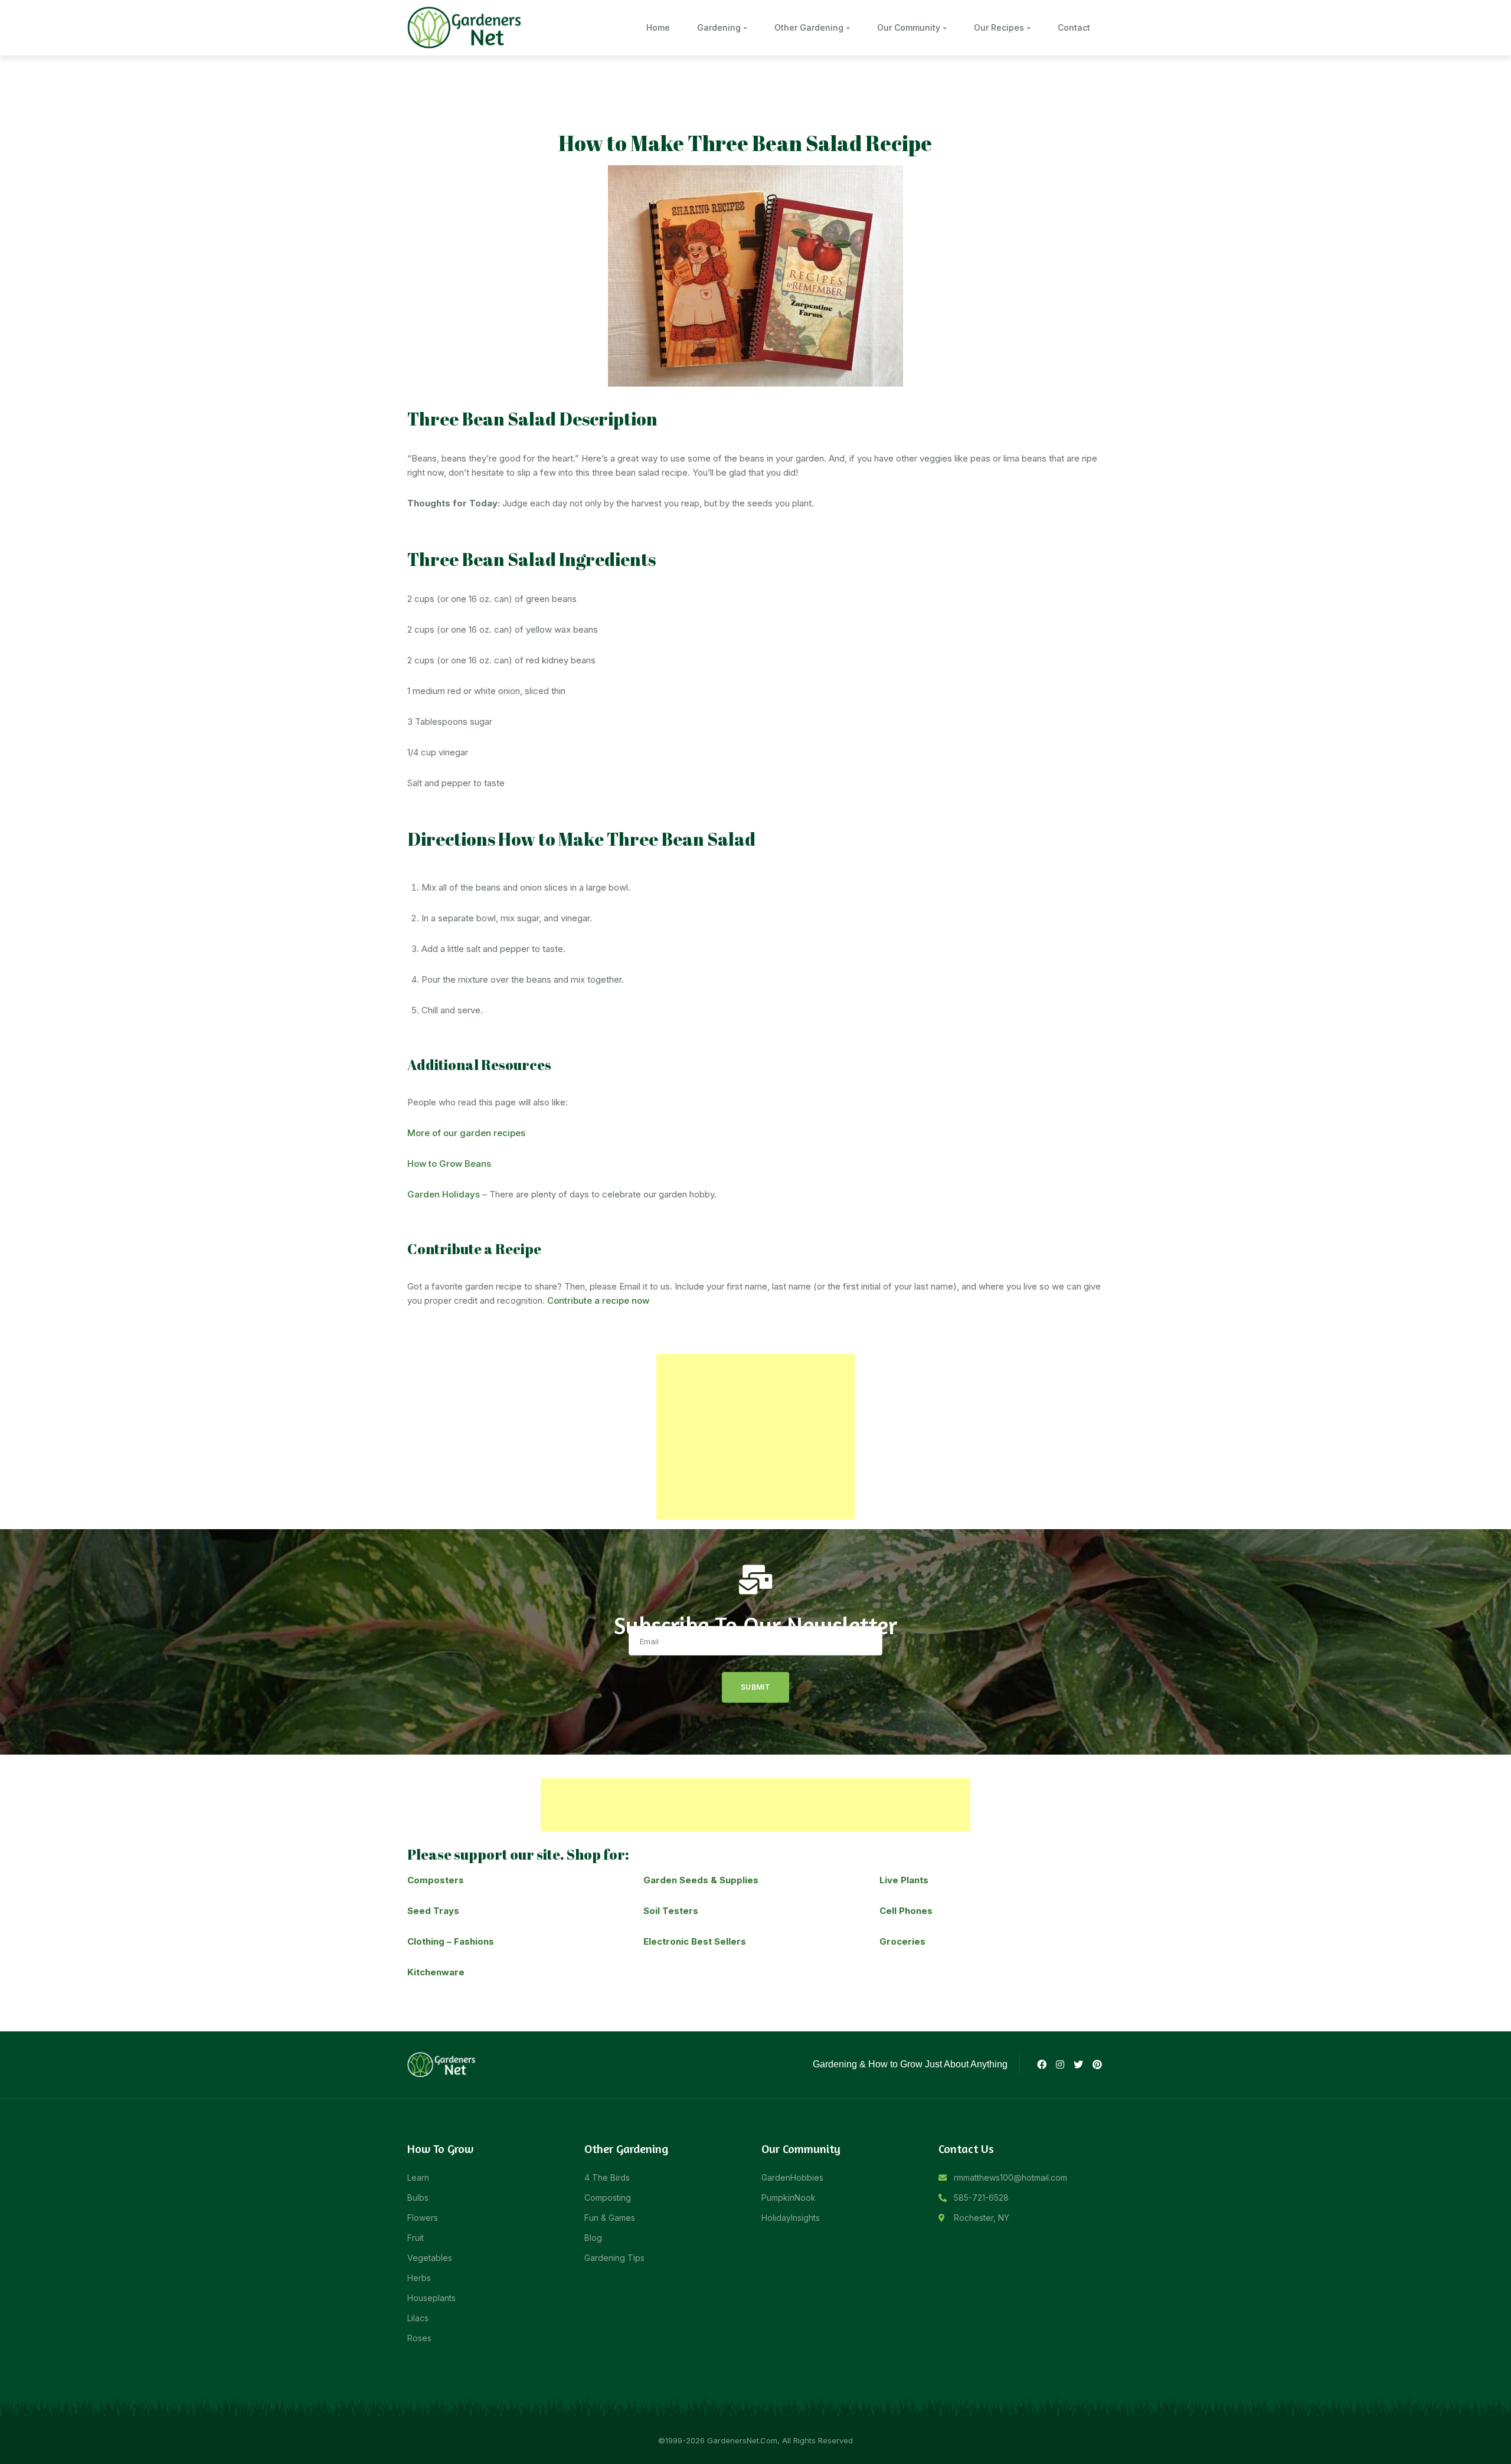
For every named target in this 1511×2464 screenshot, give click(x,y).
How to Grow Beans (449, 1164)
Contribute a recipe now (598, 1300)
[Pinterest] (1097, 2064)
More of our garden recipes (466, 1133)
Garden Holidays (444, 1194)
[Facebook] (1041, 2064)
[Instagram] (1060, 2064)
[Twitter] (1078, 2064)
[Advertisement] (755, 1436)
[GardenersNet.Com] (466, 27)
